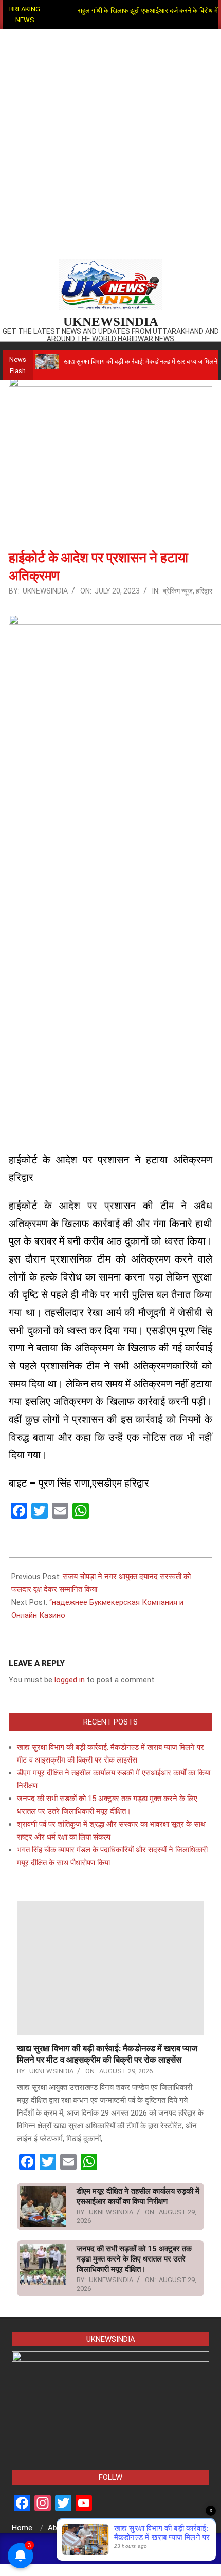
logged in (70, 1680)
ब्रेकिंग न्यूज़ (178, 591)
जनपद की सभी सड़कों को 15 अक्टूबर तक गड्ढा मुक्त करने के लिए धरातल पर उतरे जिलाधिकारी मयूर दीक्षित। (134, 2259)
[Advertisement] (110, 144)
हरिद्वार (204, 591)
